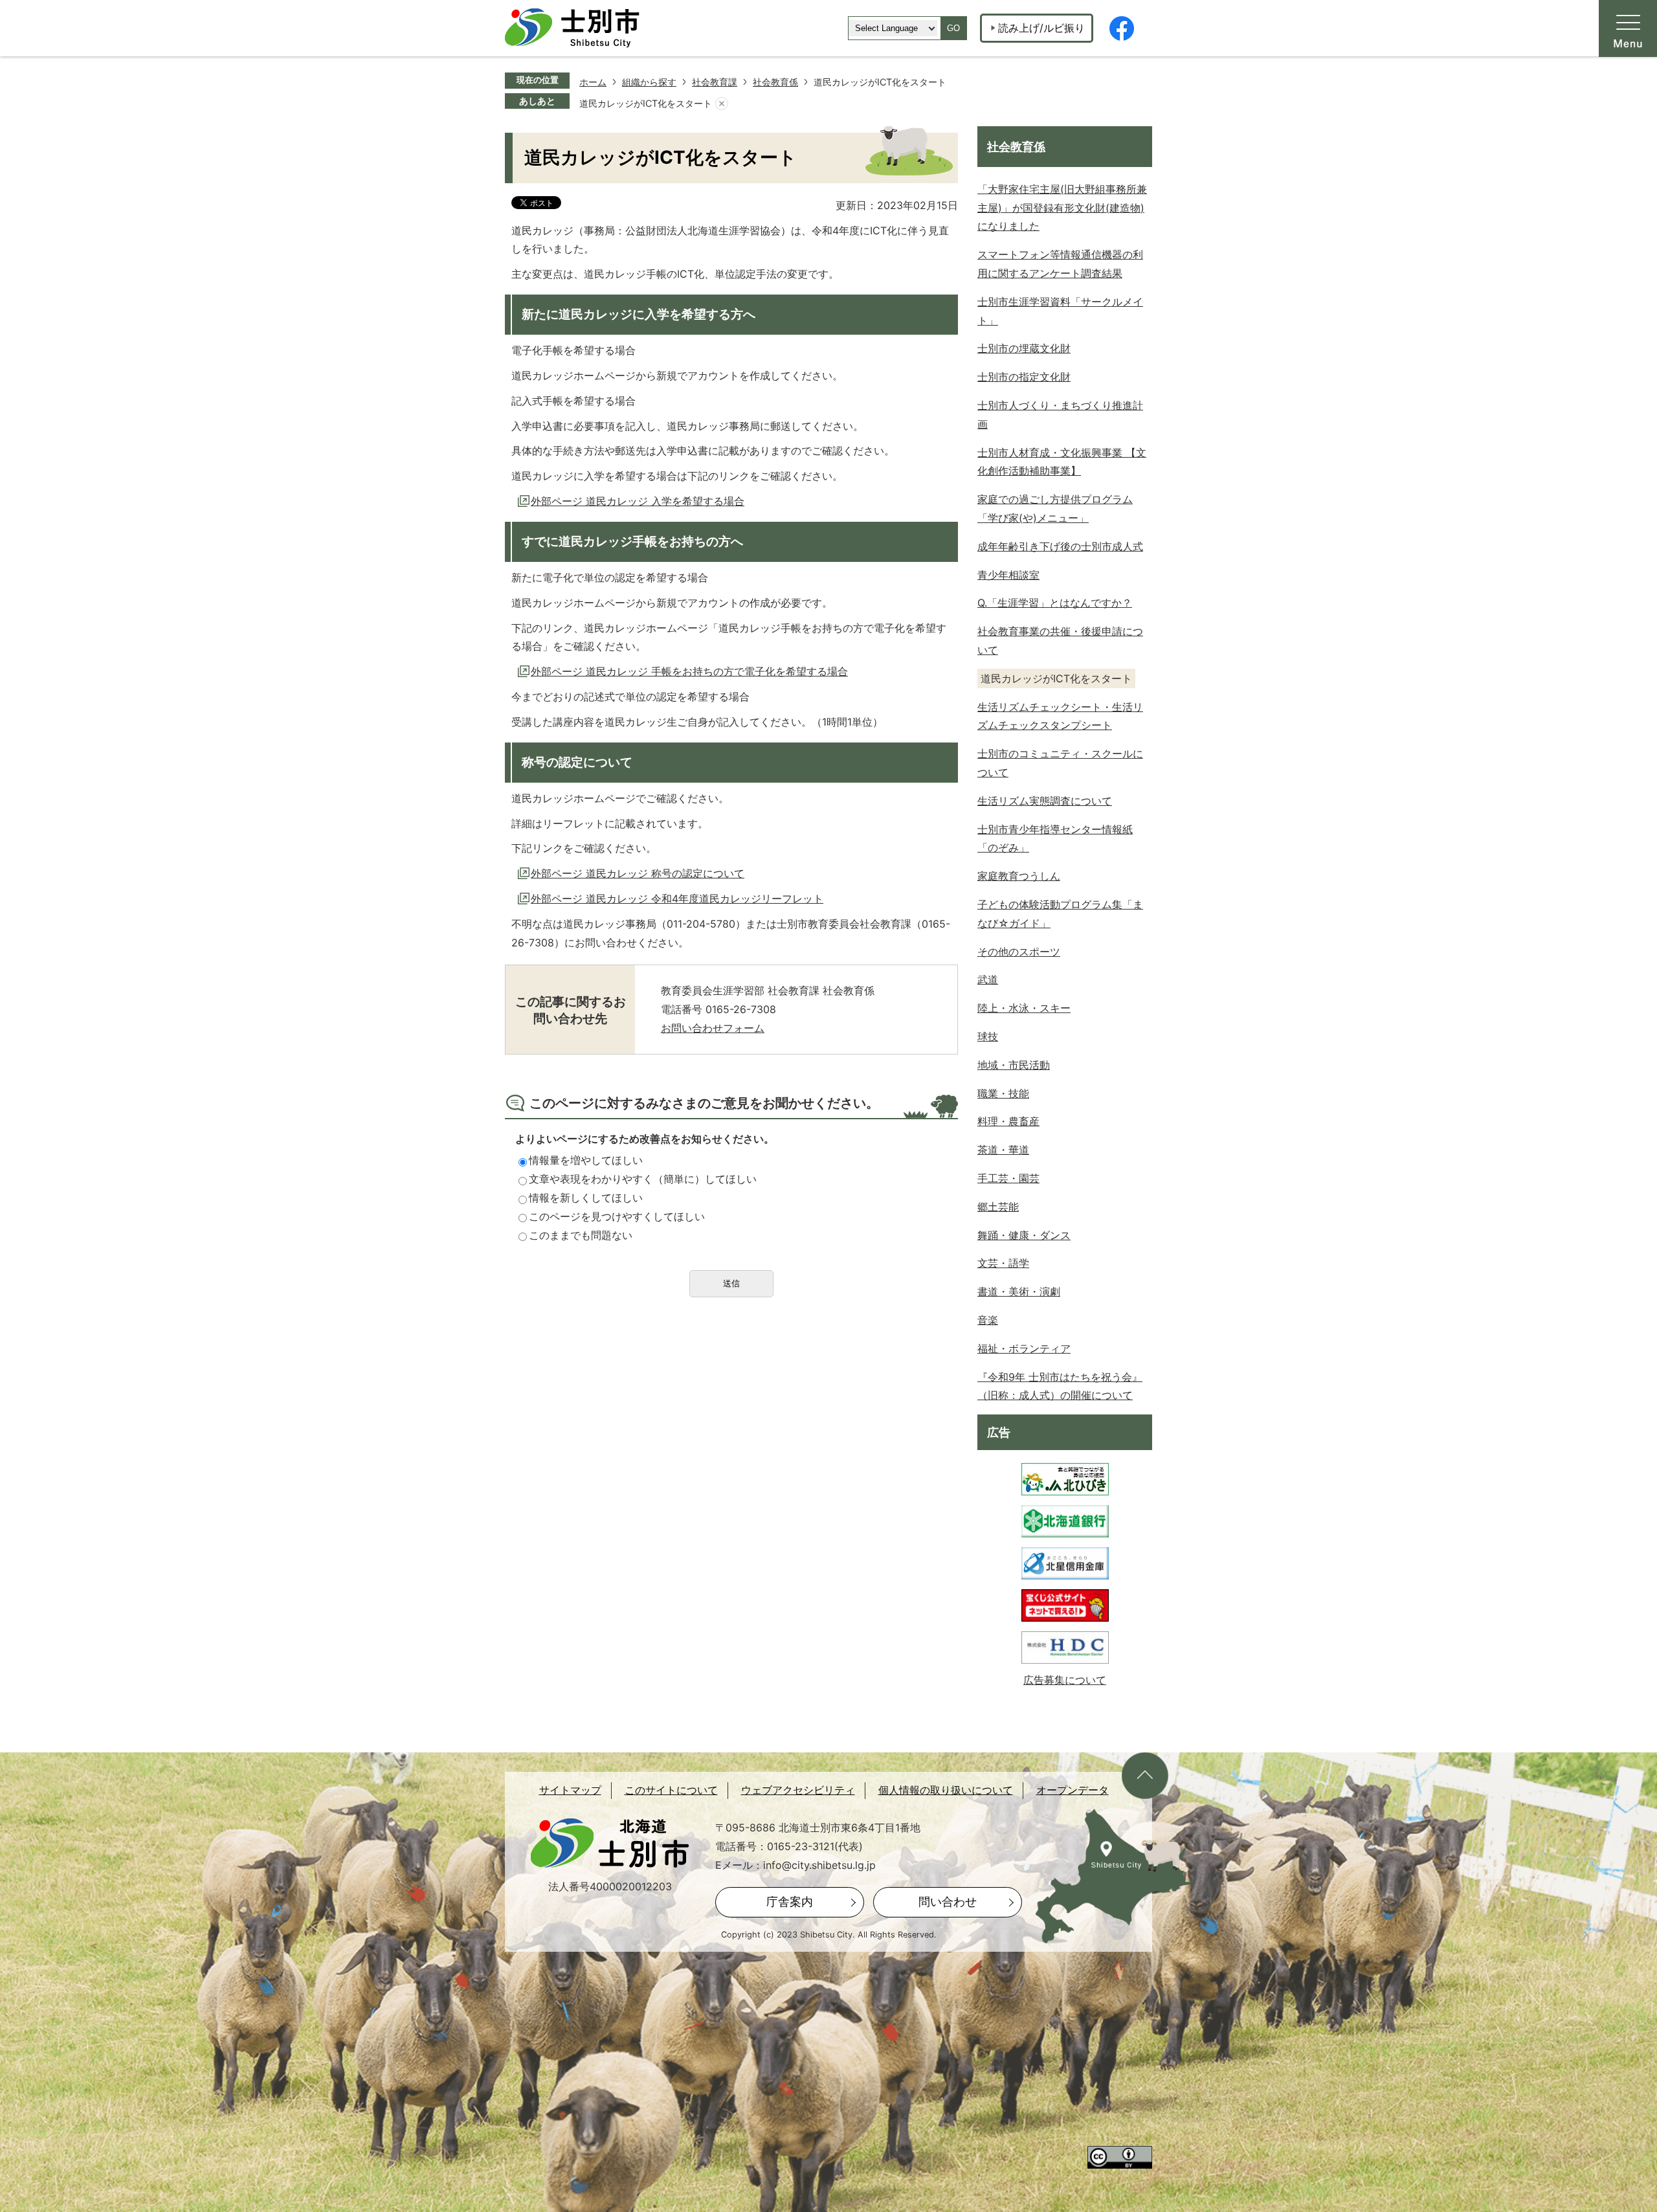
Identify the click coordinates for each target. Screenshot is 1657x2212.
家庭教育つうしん (1019, 876)
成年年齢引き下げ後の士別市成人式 (1060, 546)
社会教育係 (775, 82)
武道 (988, 979)
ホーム (593, 82)
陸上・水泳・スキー (1024, 1008)
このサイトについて (671, 1790)
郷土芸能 (998, 1207)
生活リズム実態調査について (1045, 801)
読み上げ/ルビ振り (1041, 28)
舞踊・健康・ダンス (1024, 1235)
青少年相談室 (1008, 575)
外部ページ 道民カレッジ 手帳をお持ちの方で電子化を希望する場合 (689, 671)
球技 (988, 1036)
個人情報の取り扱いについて (946, 1790)
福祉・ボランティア (1024, 1348)
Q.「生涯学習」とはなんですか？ (1055, 603)
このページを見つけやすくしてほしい (617, 1216)
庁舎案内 (790, 1902)
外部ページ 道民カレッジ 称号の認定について (638, 873)
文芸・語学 (1003, 1263)
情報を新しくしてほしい (586, 1198)
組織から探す (649, 82)
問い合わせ (948, 1902)
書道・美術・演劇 (1019, 1291)
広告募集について (1065, 1680)
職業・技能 (1003, 1093)
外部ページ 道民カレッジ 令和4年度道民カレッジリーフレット (677, 899)
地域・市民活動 (1014, 1065)
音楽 (988, 1320)
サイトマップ (570, 1790)
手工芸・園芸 (1008, 1178)
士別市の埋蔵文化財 (1024, 348)
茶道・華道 (1003, 1150)
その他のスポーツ (1019, 952)
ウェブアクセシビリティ (798, 1790)
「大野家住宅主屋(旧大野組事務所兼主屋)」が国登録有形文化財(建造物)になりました (1062, 208)
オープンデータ (1073, 1790)
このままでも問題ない (581, 1235)
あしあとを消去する (722, 104)
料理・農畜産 (1008, 1121)
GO (953, 28)
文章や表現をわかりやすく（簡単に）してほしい (643, 1179)
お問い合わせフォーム (713, 1028)
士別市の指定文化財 (1024, 377)
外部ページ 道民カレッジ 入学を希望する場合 (638, 501)
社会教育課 (715, 82)
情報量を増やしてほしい (586, 1160)
